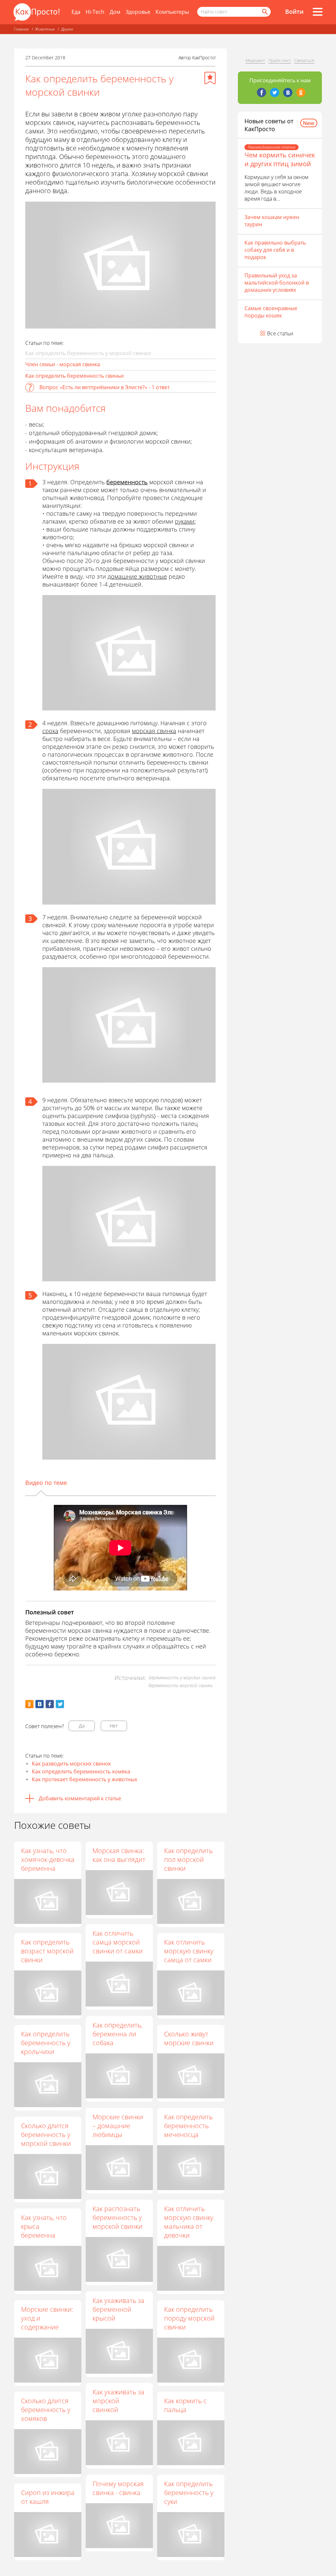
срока (50, 731)
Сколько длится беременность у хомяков (46, 2410)
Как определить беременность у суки (189, 2493)
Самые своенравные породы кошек (271, 312)
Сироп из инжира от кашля (48, 2497)
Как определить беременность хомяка (81, 1771)
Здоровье (138, 12)
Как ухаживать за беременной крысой (118, 2309)
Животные (45, 29)
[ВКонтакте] (288, 92)
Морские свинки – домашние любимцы (118, 2126)
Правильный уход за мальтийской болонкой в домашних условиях (277, 283)
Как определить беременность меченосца (188, 2126)
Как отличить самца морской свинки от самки (118, 1942)
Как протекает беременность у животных (84, 1779)
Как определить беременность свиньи (74, 376)
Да (82, 1726)
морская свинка (154, 731)
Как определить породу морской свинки (189, 2318)
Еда (76, 12)
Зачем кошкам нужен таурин (272, 221)
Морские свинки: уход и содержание (47, 2318)
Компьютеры (172, 12)
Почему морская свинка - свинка (118, 2488)
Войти (294, 11)
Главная (21, 29)
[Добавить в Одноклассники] (29, 1704)
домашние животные (137, 576)
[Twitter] (275, 92)
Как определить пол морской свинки (188, 1859)
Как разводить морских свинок (71, 1764)
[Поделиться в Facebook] (50, 1704)
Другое (67, 29)
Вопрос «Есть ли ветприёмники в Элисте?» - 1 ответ (105, 387)
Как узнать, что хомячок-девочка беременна (48, 1859)
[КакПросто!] (36, 12)
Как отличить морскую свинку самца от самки (189, 1951)
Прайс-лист (280, 60)
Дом (115, 12)
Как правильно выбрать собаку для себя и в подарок (275, 250)
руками (185, 521)
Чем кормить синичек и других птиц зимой (280, 159)
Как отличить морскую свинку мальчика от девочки (189, 2222)
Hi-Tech (95, 12)
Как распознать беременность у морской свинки (117, 2217)
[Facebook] (262, 92)
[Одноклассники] (301, 92)
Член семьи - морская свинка (63, 364)
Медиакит (255, 60)
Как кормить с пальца (185, 2405)
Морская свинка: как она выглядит (119, 1855)
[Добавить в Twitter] (60, 1704)
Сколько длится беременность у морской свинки (46, 2135)
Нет (114, 1726)
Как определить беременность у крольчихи (46, 2043)
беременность (127, 482)
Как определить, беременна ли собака (117, 2034)
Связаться (304, 60)
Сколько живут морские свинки (189, 2038)
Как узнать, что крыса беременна (44, 2226)
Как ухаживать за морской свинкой (118, 2401)
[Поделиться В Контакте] (40, 1704)
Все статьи (280, 333)
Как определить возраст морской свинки (47, 1951)
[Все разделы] (318, 12)
